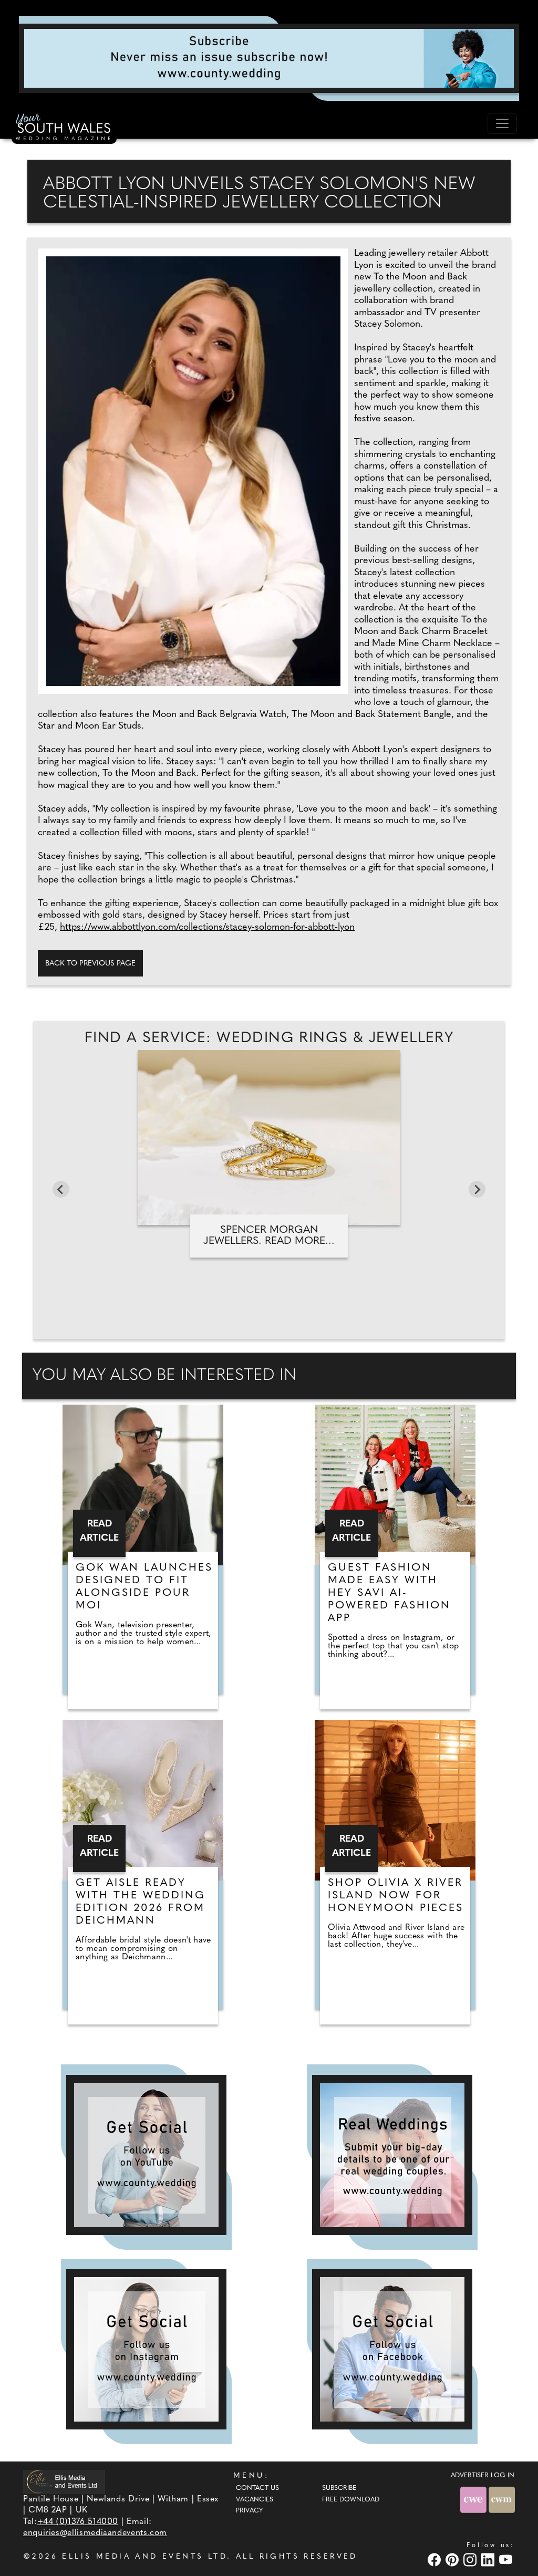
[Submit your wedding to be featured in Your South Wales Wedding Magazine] (392, 2155)
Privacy (249, 2511)
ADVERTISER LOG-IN (483, 2476)
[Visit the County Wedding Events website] (474, 2500)
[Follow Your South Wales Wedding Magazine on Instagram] (146, 2349)
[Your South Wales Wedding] (64, 129)
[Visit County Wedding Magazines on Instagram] (471, 2559)
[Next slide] (477, 1189)
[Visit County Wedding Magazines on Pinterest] (453, 2559)
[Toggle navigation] (502, 123)
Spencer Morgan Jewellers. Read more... (269, 1236)
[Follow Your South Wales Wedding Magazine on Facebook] (392, 2349)
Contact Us (257, 2488)
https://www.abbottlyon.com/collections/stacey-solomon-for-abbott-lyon (207, 928)
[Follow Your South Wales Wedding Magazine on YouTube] (146, 2155)
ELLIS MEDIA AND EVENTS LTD (144, 2557)
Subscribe (339, 2488)
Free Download (351, 2500)
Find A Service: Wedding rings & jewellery (269, 1038)
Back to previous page (90, 964)
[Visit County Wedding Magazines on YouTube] (507, 2559)
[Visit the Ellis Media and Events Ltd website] (64, 2482)
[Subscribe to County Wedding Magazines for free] (269, 58)
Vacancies (255, 2500)
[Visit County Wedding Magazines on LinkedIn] (489, 2559)
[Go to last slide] (61, 1189)
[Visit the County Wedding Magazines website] (502, 2500)
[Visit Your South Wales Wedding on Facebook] (436, 2559)
